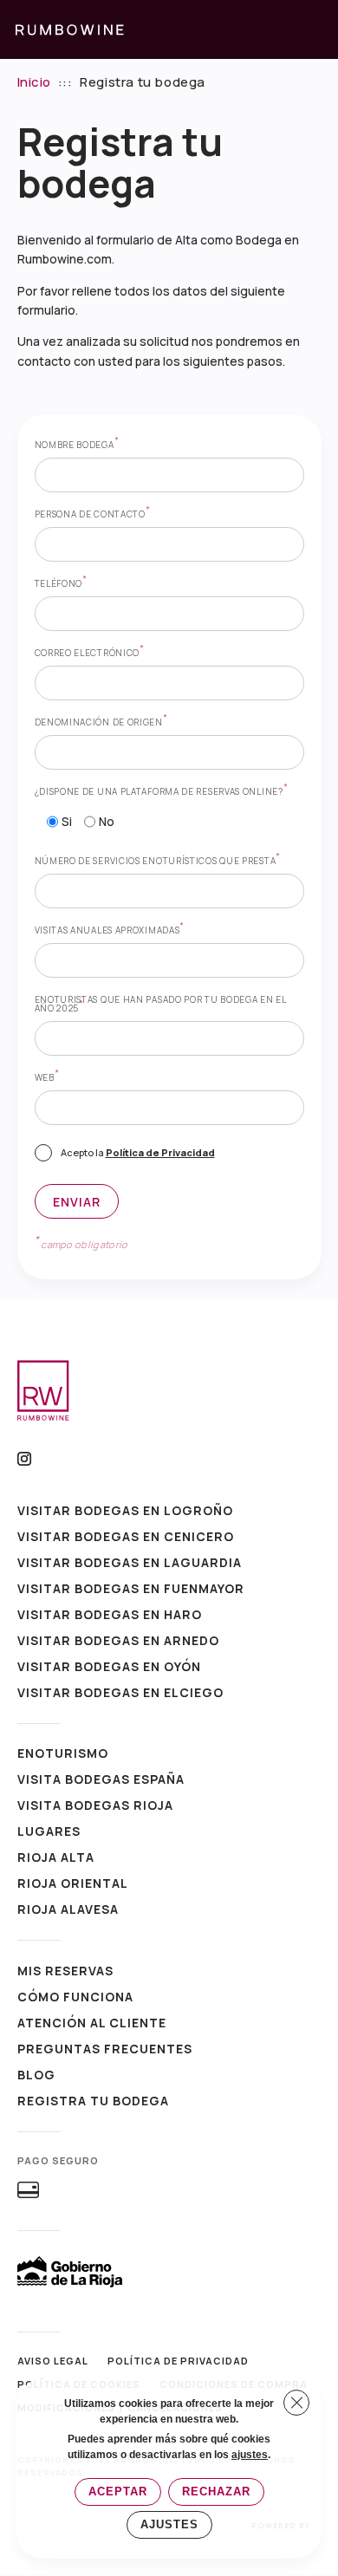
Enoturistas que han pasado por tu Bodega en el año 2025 (161, 1004)
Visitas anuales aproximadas (110, 930)
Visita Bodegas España (101, 1780)
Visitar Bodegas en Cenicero (126, 1538)
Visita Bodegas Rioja (95, 1806)
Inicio (35, 82)
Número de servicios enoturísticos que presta (158, 861)
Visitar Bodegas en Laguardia (130, 1564)
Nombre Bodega (77, 445)
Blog (36, 2076)
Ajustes (169, 2524)
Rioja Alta (56, 1858)
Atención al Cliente (92, 2024)
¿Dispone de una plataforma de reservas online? (162, 791)
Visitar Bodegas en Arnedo (118, 1642)
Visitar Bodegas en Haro (110, 1616)
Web (47, 1077)
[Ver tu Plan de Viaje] (279, 29)
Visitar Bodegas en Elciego (120, 1694)
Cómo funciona (75, 1998)
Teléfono (61, 583)
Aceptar (118, 2491)
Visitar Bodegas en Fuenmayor (131, 1590)
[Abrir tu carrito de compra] (315, 29)
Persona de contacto (93, 514)
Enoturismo (63, 1754)
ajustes (250, 2455)
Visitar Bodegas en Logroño (125, 1512)
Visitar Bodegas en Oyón (109, 1668)
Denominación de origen (101, 722)
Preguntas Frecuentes (105, 2050)
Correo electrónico (90, 653)
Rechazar (216, 2491)
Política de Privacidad (160, 1152)
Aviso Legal (53, 2361)
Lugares (49, 1832)
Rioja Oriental (73, 1884)
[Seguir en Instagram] (24, 1459)
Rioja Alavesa (68, 1910)
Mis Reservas (65, 1972)
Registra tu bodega (93, 2102)
